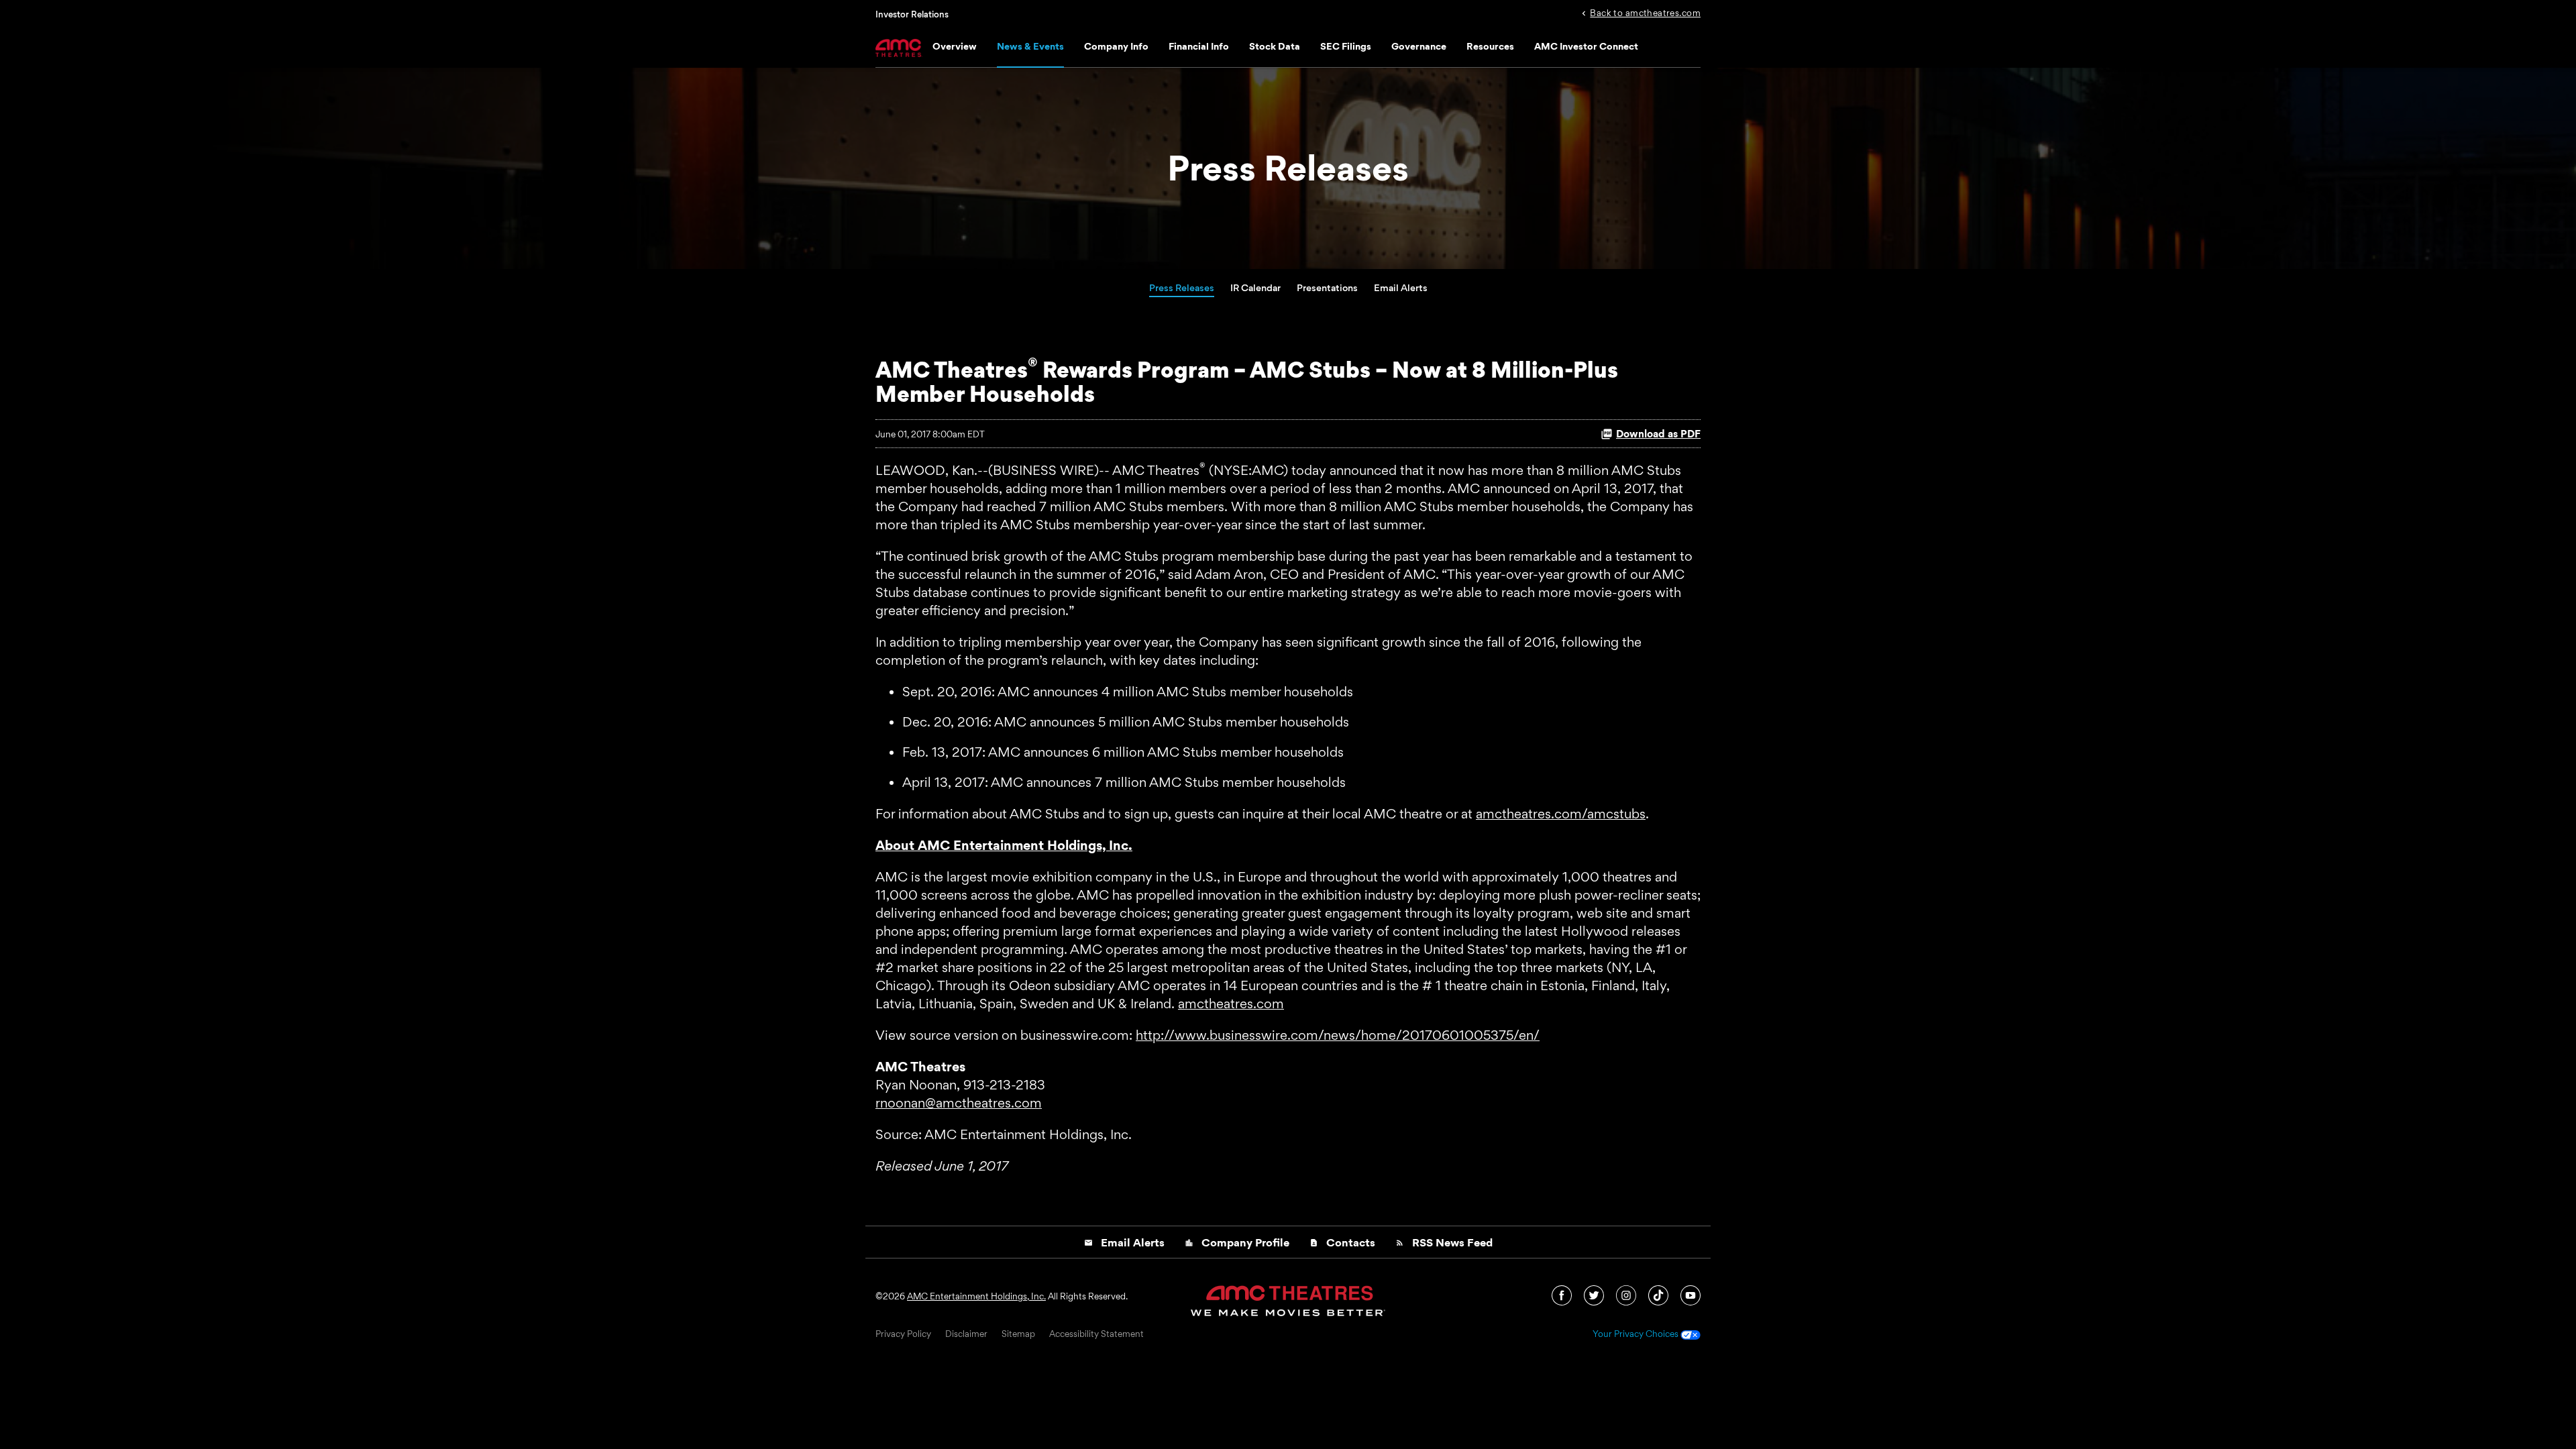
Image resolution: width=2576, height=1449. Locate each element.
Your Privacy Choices (1636, 1334)
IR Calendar (1255, 287)
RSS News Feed (1444, 1242)
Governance (1419, 46)
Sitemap (1018, 1334)
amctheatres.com (1231, 1004)
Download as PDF (1658, 434)
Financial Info (1199, 46)
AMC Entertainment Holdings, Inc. (976, 1296)
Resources (1490, 46)
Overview (955, 46)
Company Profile (1237, 1242)
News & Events (1030, 46)
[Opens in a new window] (1563, 1294)
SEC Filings (1346, 46)
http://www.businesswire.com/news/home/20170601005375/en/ (1338, 1035)
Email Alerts (1401, 287)
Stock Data (1275, 46)
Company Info (1116, 46)
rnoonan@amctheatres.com (959, 1103)
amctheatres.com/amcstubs (1561, 814)
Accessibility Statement (1096, 1334)
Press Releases (1182, 287)
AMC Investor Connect (1586, 46)
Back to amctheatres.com (1645, 12)
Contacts (1342, 1242)
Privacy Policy (903, 1334)
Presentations (1327, 287)
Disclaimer (966, 1334)
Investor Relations (912, 14)
